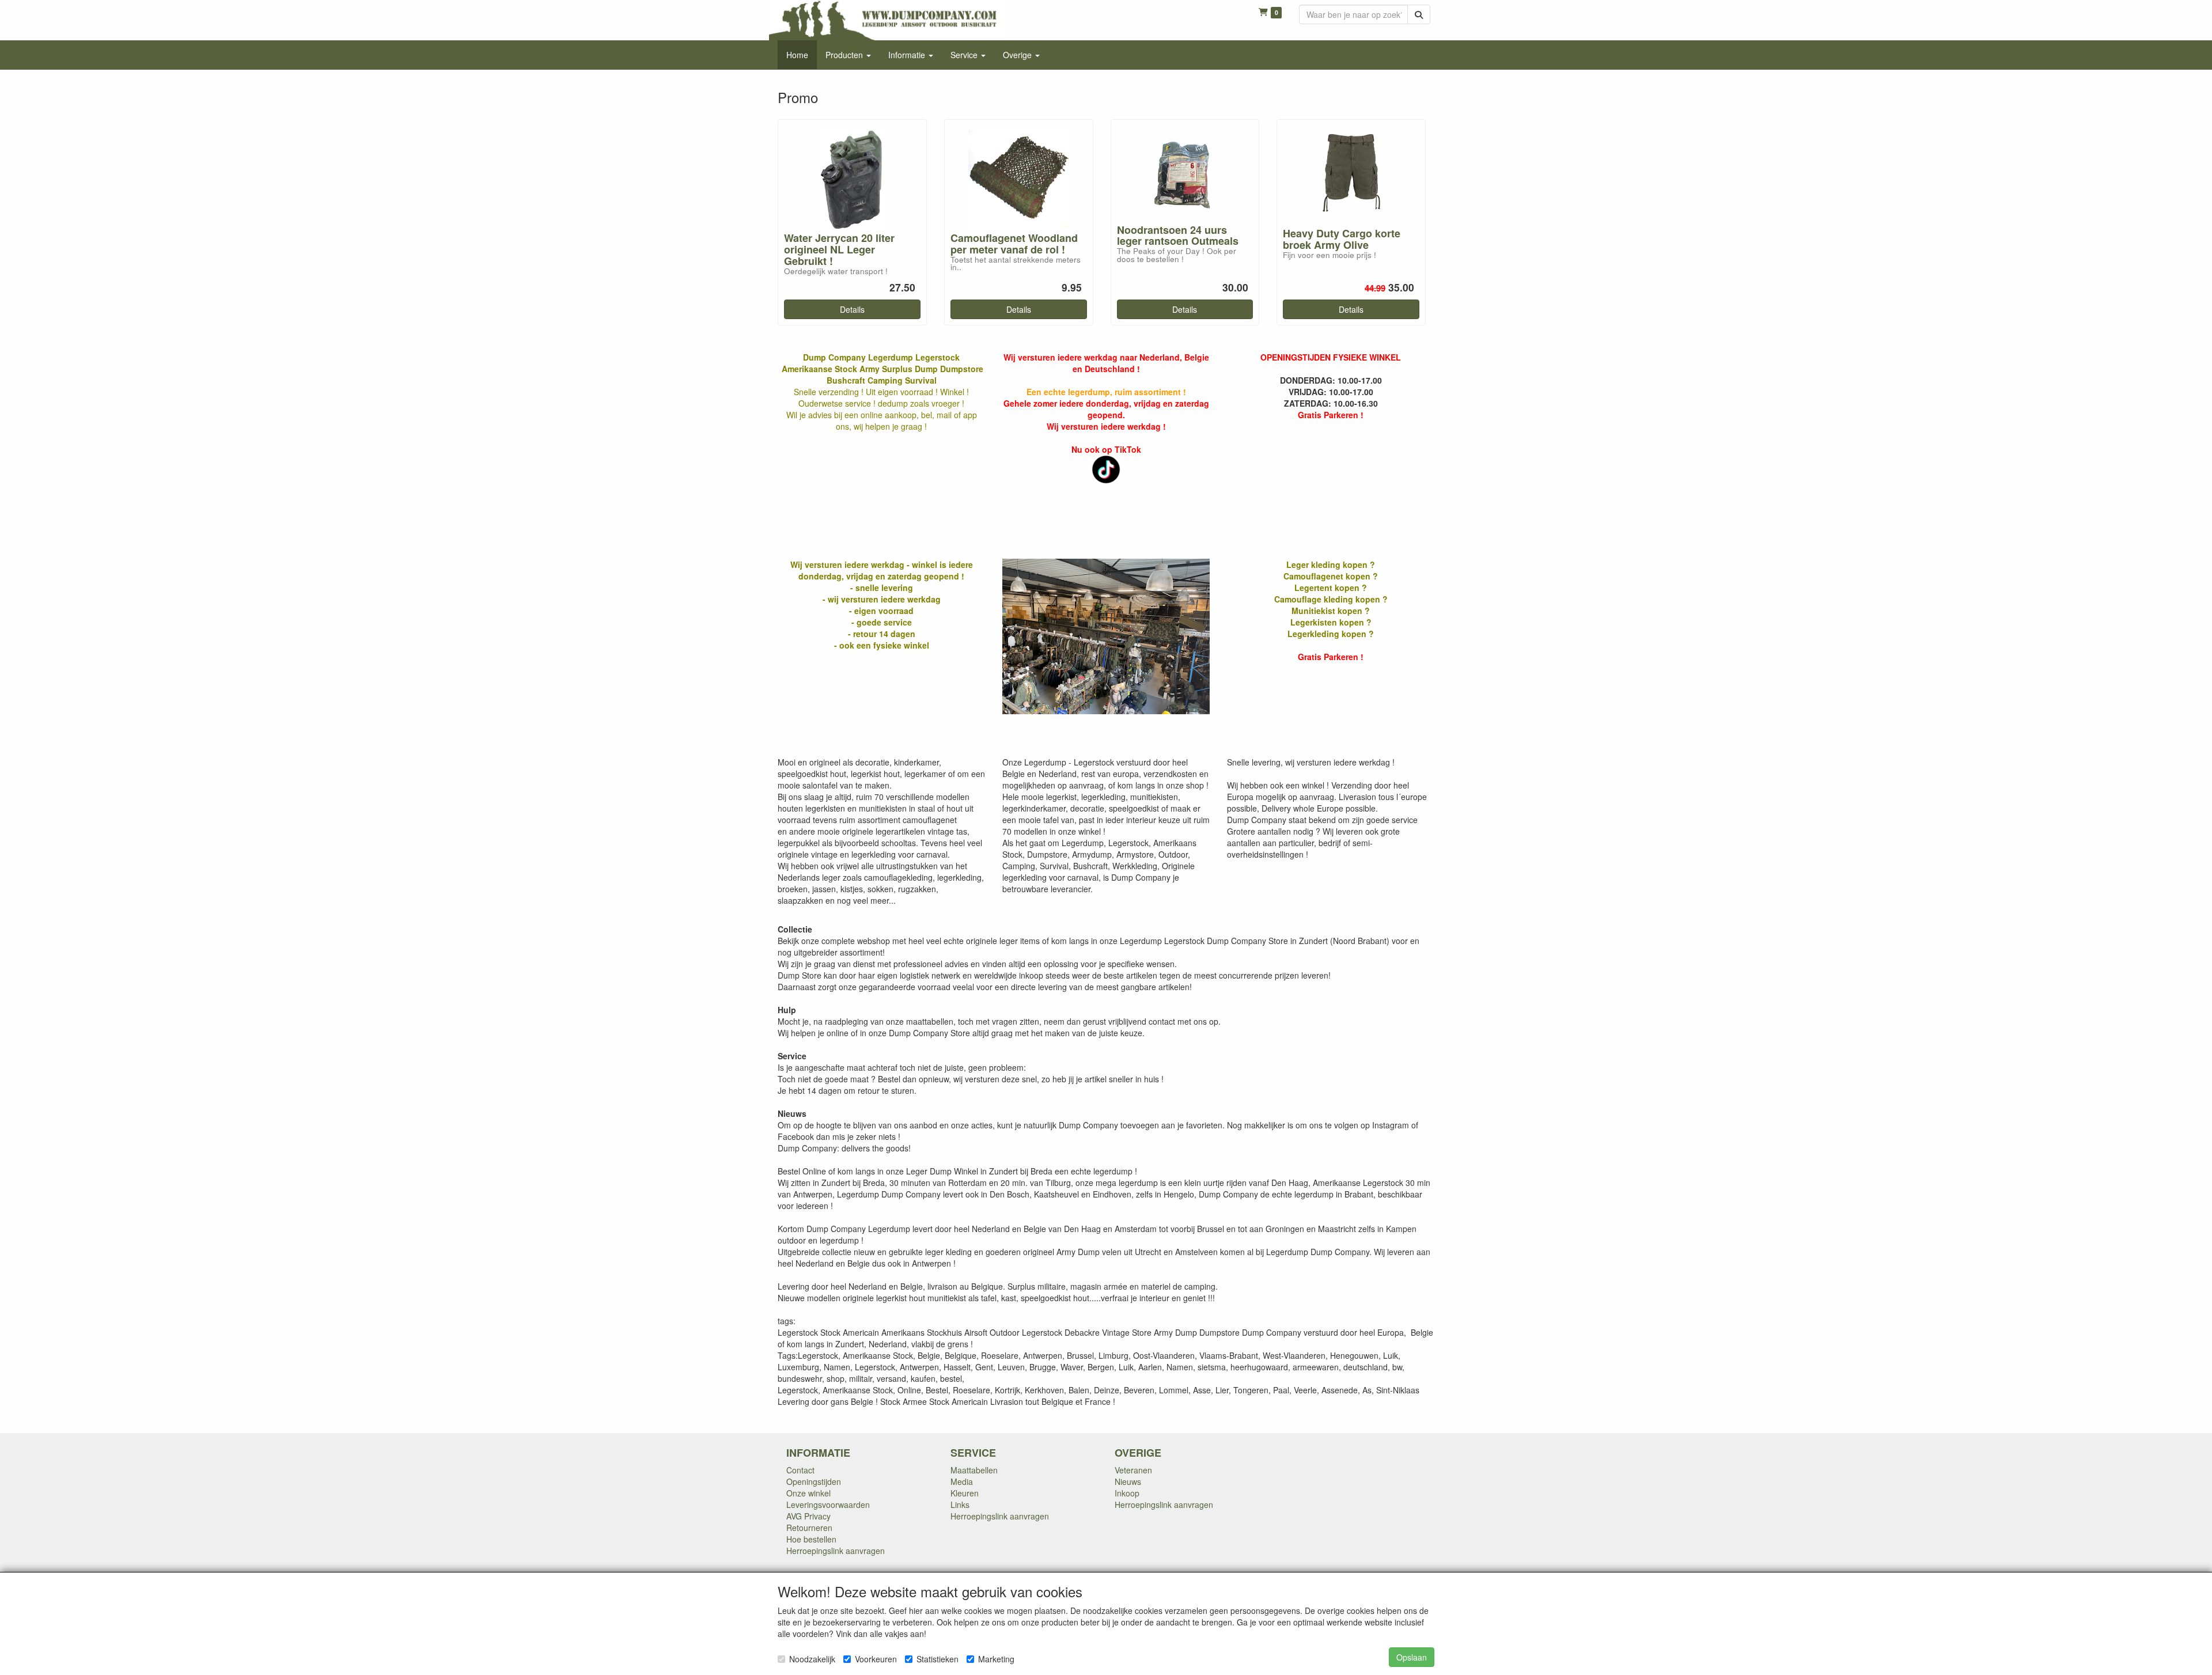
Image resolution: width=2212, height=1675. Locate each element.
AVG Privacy (808, 1516)
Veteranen (1133, 1470)
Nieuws (1128, 1481)
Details (852, 309)
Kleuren (965, 1493)
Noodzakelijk (812, 1659)
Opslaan (1412, 1657)
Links (960, 1505)
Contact (800, 1470)
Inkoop (1127, 1493)
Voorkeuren (876, 1659)
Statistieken (938, 1659)
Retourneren (809, 1528)
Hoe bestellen (811, 1539)
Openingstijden (814, 1481)
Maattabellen (974, 1470)
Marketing (996, 1659)
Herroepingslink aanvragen (836, 1551)
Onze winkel (808, 1493)
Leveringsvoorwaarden (828, 1505)
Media (962, 1481)
